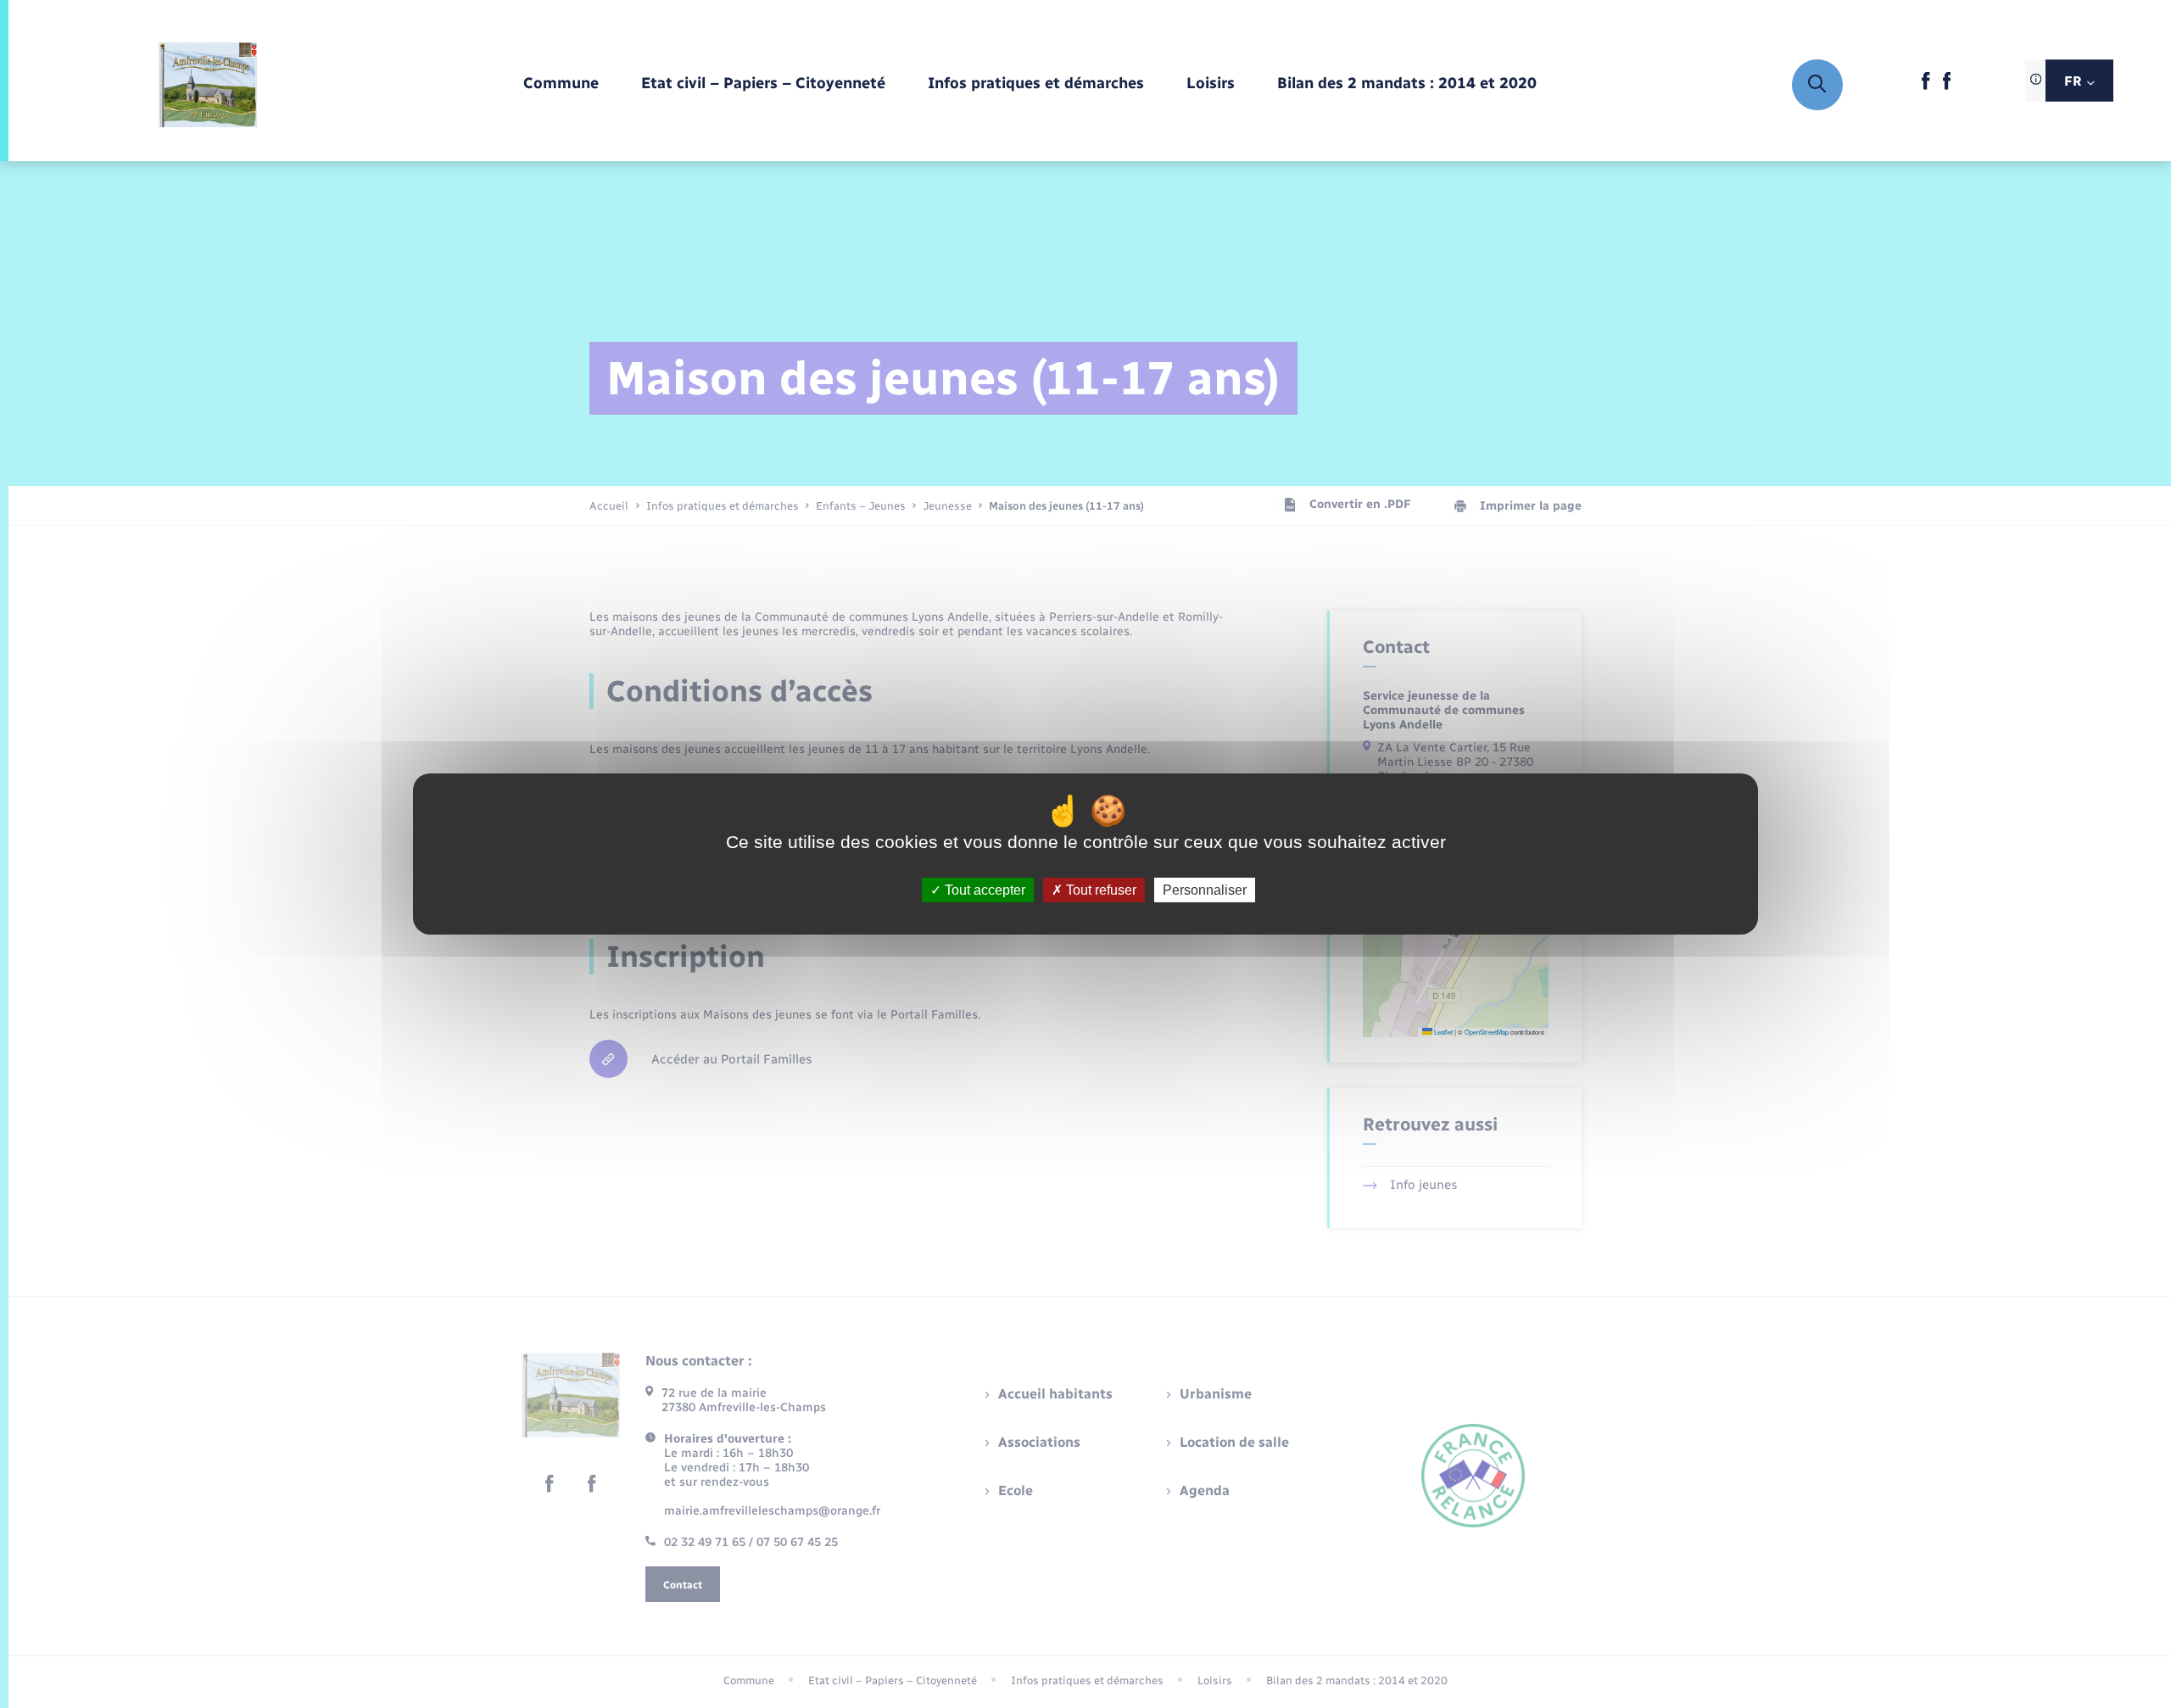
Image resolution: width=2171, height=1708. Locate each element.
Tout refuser (1099, 890)
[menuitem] (561, 84)
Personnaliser (1205, 890)
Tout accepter (983, 890)
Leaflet (1443, 1032)
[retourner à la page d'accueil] (208, 85)
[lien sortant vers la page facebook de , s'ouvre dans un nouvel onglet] (1925, 86)
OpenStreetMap (1487, 1032)
